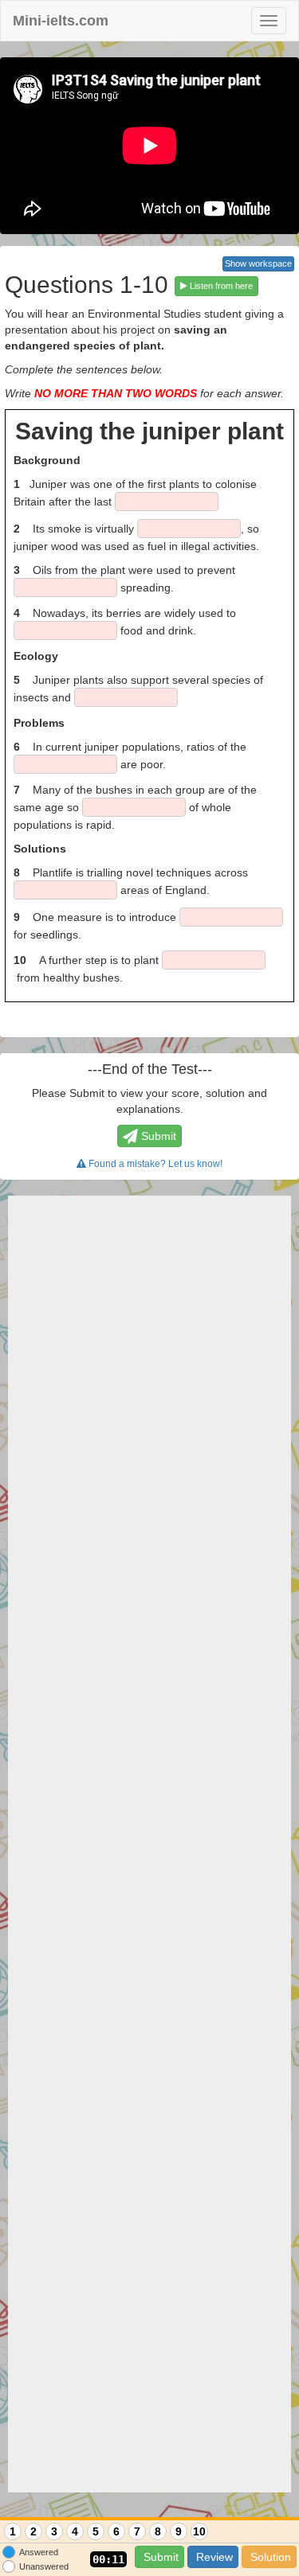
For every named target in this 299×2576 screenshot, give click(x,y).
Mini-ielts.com (61, 21)
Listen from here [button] (220, 286)
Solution (269, 2557)
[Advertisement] (149, 1844)
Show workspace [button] (258, 263)
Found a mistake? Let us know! (154, 1164)
